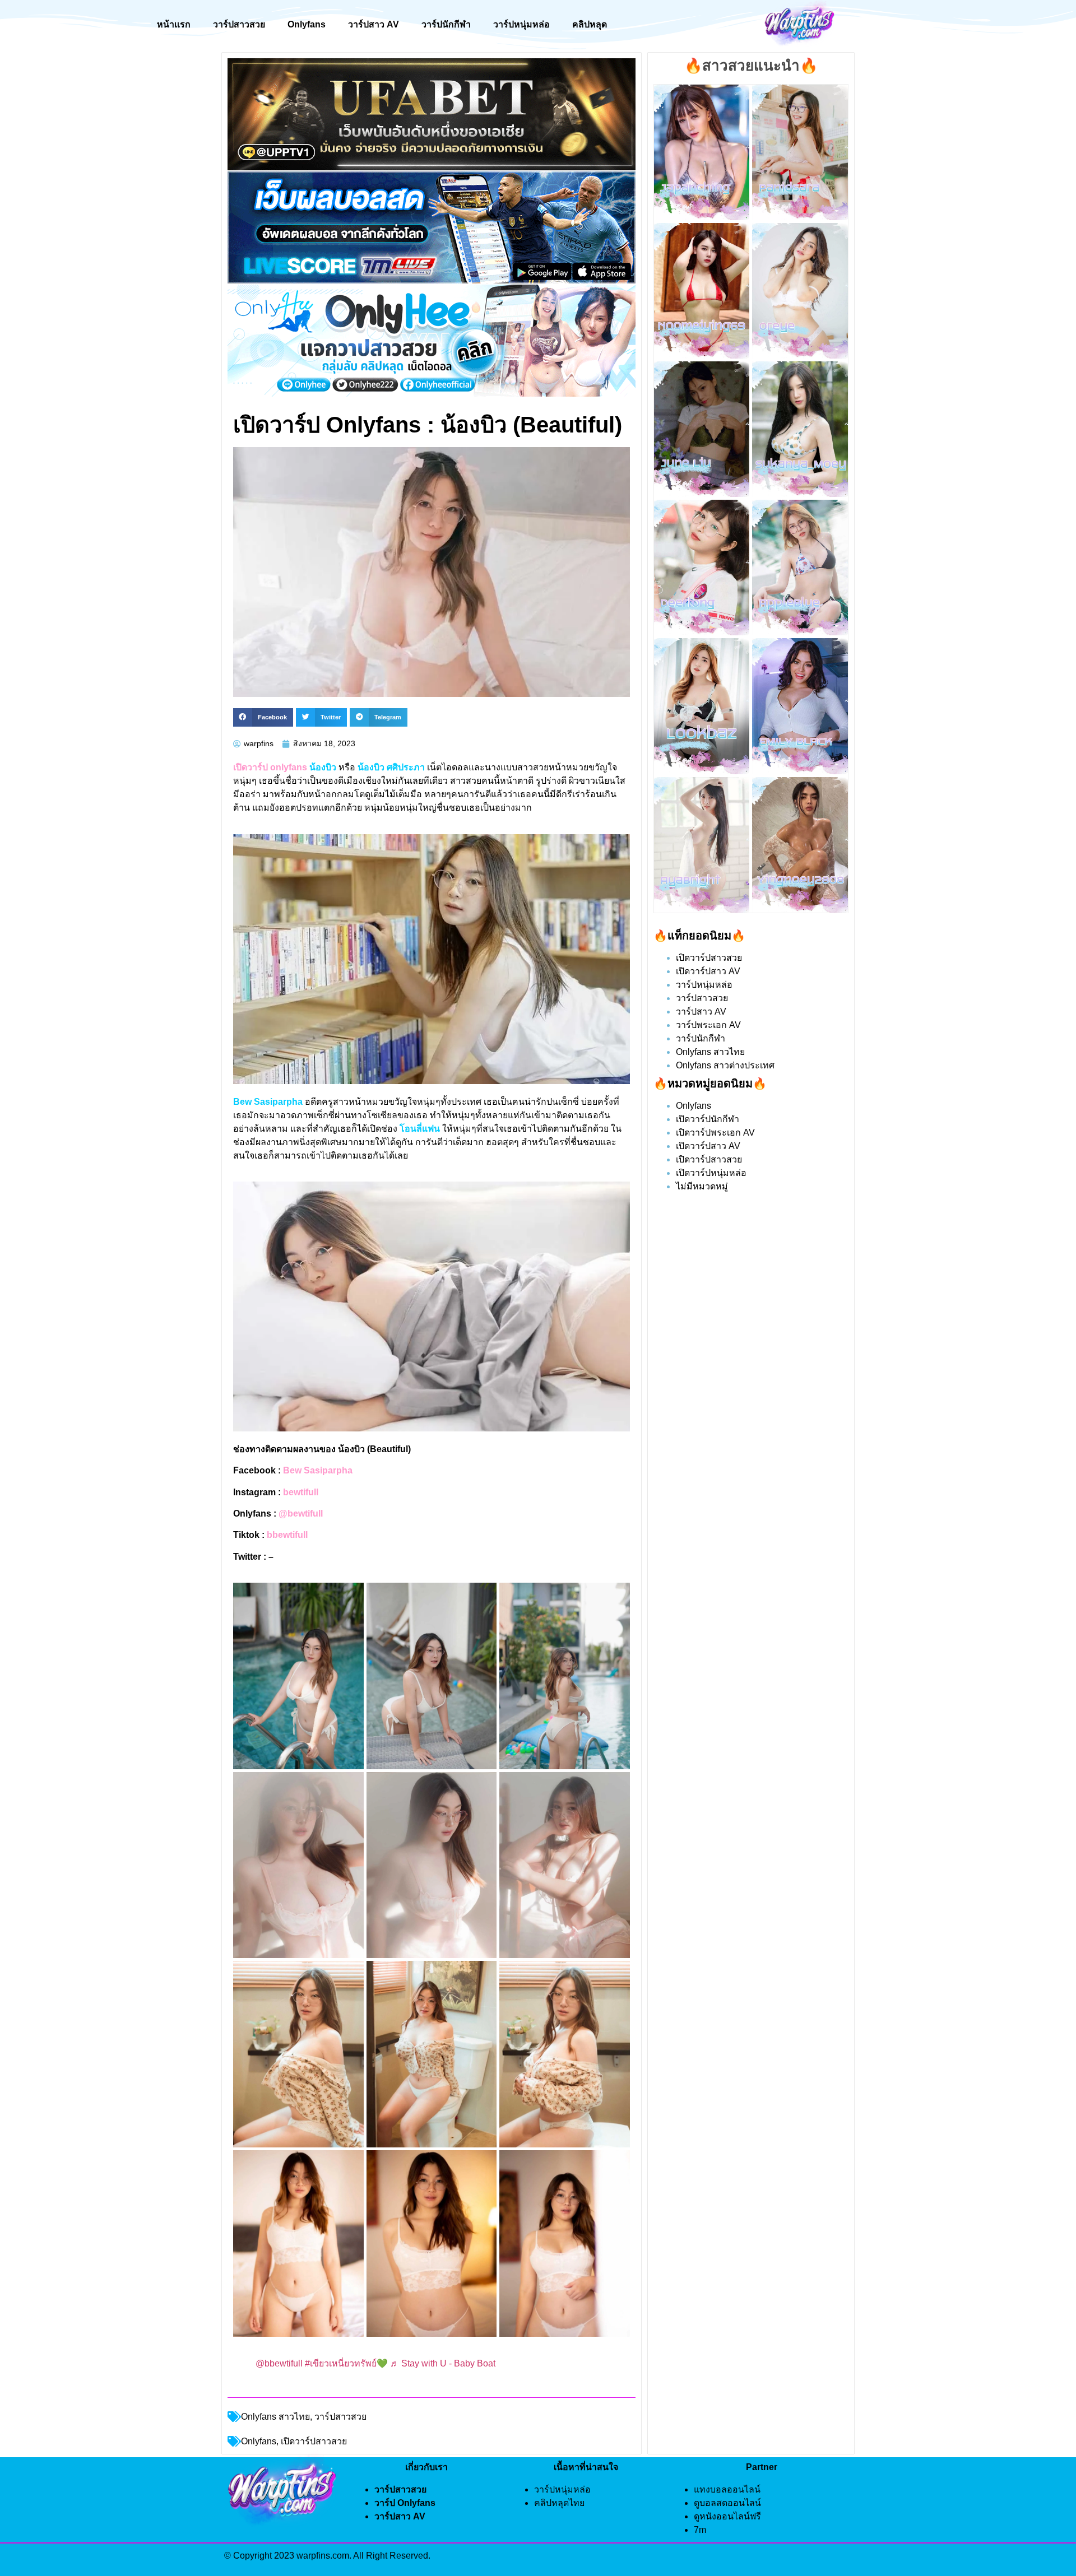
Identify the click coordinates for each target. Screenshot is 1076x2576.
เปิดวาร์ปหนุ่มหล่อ (711, 1173)
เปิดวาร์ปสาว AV (708, 971)
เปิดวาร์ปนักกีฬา (708, 1119)
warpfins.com (323, 2556)
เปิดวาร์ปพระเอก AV (715, 1133)
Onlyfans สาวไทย (275, 2417)
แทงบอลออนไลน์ (727, 2489)
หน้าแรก (174, 24)
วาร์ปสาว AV (374, 24)
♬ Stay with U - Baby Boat (443, 2363)
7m (700, 2530)
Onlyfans (307, 24)
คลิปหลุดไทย (559, 2503)
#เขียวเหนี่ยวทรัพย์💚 (346, 2363)
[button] (263, 718)
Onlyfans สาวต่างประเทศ (725, 1065)
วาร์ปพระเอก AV (708, 1025)
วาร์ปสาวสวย (239, 24)
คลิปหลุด (590, 24)
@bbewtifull (279, 2363)
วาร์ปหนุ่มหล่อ (521, 24)
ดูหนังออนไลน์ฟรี (727, 2516)
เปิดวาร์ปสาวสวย (709, 958)
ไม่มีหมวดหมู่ (702, 1186)
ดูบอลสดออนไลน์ (727, 2503)
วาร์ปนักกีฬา (446, 24)
